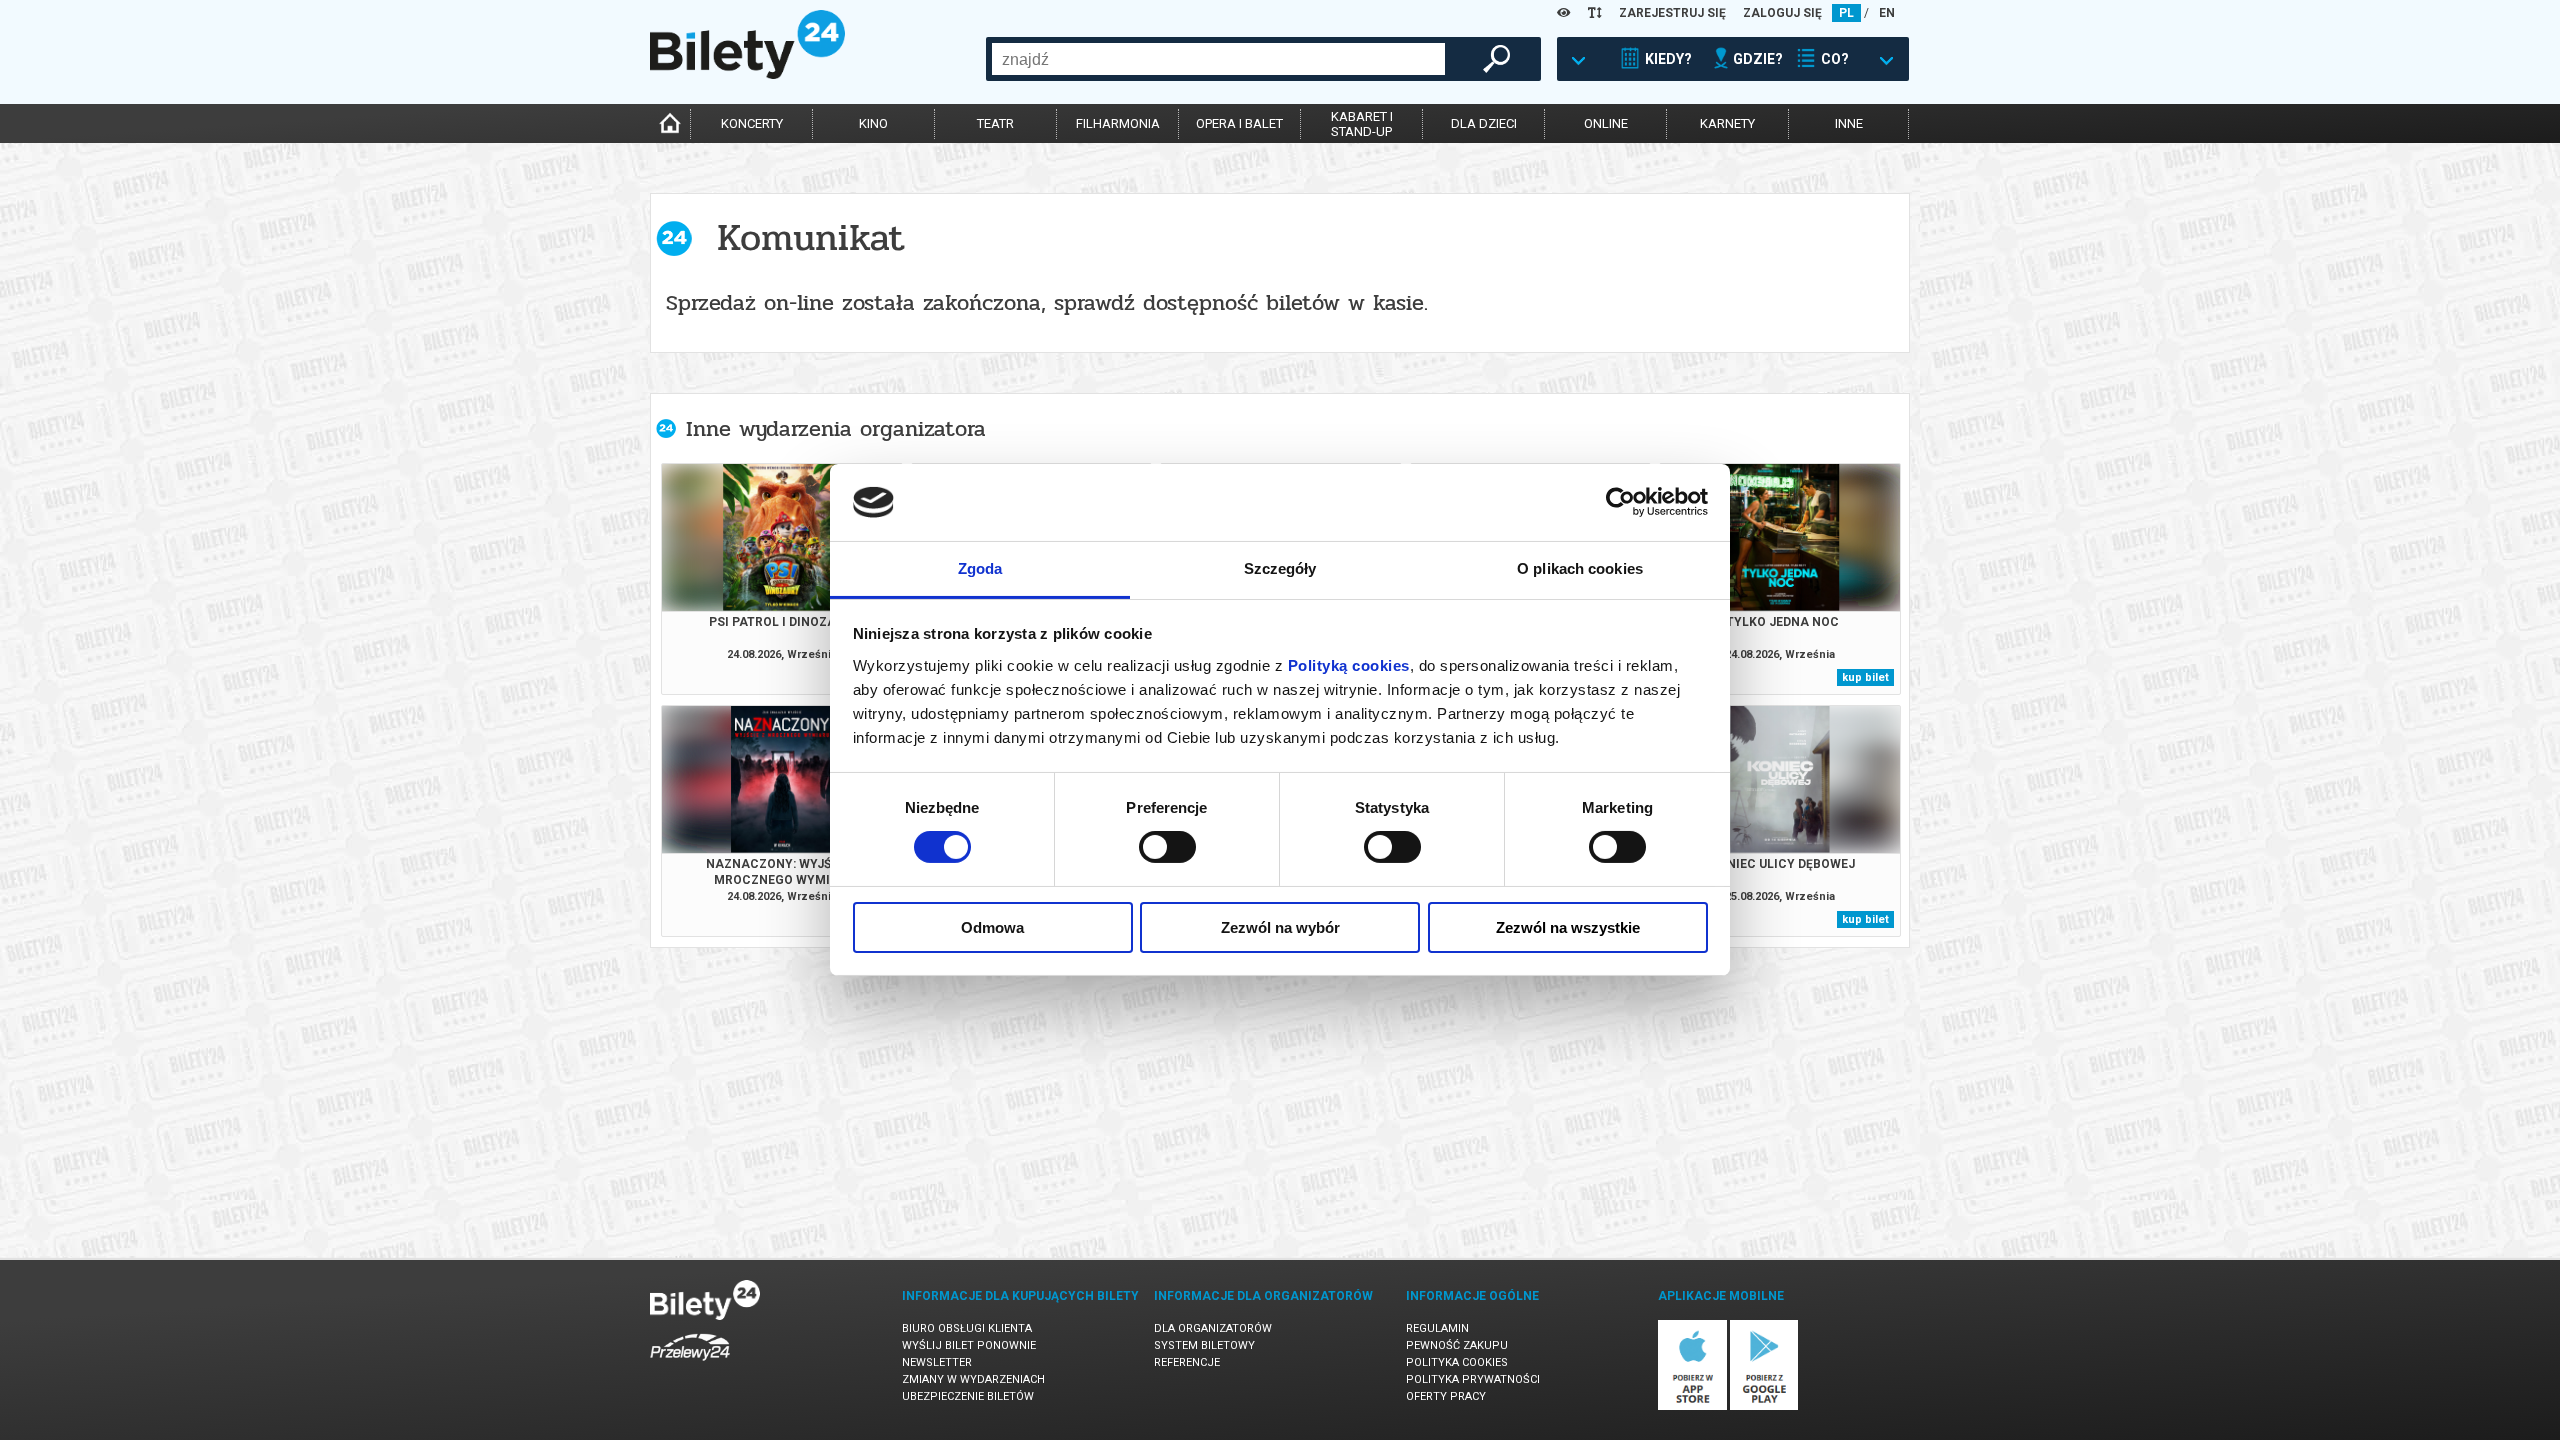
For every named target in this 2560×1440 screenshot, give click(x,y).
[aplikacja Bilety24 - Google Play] (1764, 1406)
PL (1846, 13)
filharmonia (1118, 123)
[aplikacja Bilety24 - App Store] (1692, 1406)
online (1606, 123)
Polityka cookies (1457, 1362)
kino (873, 123)
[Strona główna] (747, 74)
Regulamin (1437, 1328)
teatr (995, 123)
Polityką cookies (1349, 665)
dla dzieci (1484, 123)
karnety (1727, 123)
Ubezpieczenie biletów (968, 1396)
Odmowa (992, 927)
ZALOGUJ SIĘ (1782, 13)
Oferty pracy (1446, 1396)
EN (1887, 13)
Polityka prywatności (1473, 1379)
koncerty (752, 123)
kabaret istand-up (1362, 124)
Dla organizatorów (1213, 1328)
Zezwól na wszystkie (1568, 927)
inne (1849, 123)
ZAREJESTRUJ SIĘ (1672, 13)
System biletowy (1204, 1345)
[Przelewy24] (690, 1364)
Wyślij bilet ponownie (969, 1345)
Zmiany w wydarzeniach (973, 1379)
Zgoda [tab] (980, 568)
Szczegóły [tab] (1280, 568)
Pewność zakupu (1457, 1345)
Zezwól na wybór (1280, 927)
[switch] (1167, 847)
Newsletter (937, 1362)
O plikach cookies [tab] (1580, 568)
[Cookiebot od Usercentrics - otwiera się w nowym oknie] (1620, 502)
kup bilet (1865, 677)
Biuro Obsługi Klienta (967, 1328)
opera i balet (1239, 123)
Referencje (1187, 1362)
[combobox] (1218, 59)
